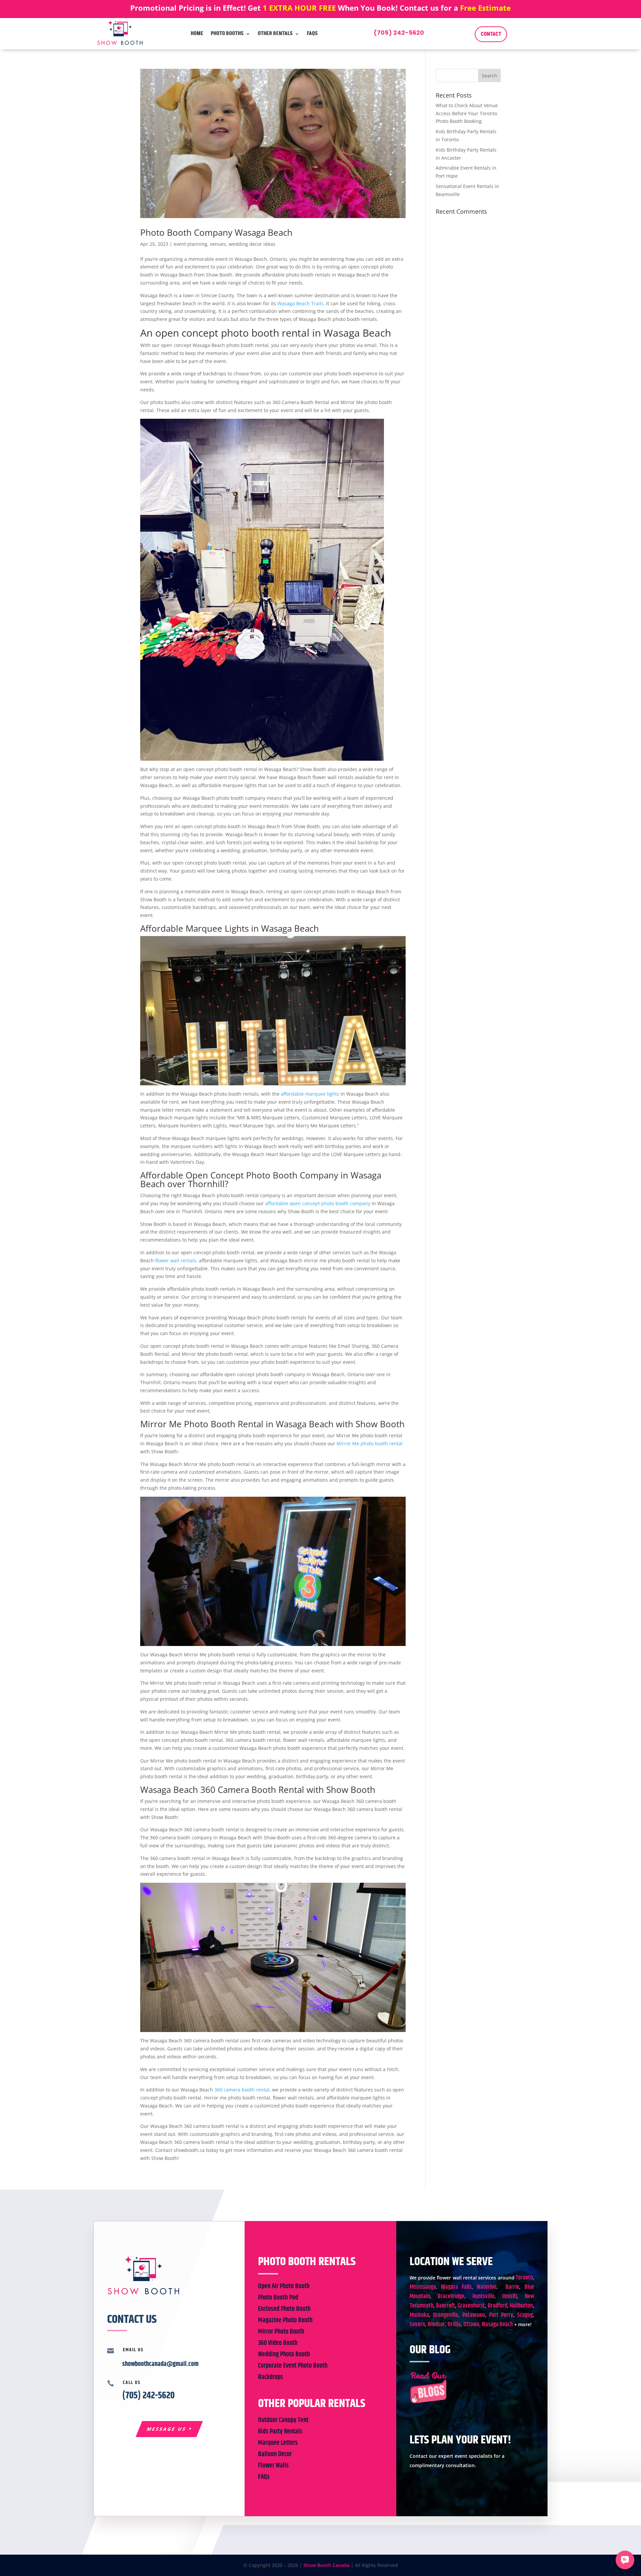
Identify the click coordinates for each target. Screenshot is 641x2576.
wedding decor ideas (252, 244)
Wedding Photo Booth (284, 2354)
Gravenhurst (471, 2306)
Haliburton (521, 2306)
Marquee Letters (278, 2443)
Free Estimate (485, 8)
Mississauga (423, 2287)
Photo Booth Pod (278, 2298)
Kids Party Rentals (280, 2432)
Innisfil (509, 2296)
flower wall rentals (176, 1260)
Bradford (497, 2306)
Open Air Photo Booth (284, 2286)
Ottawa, (472, 2325)
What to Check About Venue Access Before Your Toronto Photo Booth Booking (467, 113)
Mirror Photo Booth (281, 2332)
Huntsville (483, 2296)
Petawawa (474, 2315)
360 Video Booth (278, 2343)
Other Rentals (275, 33)
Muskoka (419, 2315)
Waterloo (487, 2287)
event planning (190, 244)
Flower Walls (273, 2466)
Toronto (524, 2278)
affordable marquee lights (310, 1094)
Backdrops (271, 2377)
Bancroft (446, 2306)
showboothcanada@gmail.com (160, 2364)
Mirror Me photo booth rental (370, 1443)
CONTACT (491, 34)
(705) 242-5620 (399, 33)
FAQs (312, 33)
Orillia (454, 2325)
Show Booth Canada (327, 2565)
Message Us (167, 2429)
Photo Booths (227, 33)
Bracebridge (451, 2296)
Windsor (436, 2325)
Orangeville (446, 2315)
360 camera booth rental (242, 2090)
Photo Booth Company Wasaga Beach (216, 232)
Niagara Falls (456, 2287)
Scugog (525, 2315)
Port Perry (501, 2315)
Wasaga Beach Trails (300, 303)
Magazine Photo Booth (285, 2320)
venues (218, 244)
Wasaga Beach (497, 2325)
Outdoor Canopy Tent (283, 2420)
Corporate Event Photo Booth (293, 2366)
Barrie (512, 2287)
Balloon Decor (275, 2454)
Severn (417, 2325)
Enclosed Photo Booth (284, 2309)
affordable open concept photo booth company (318, 1203)
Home (197, 33)
